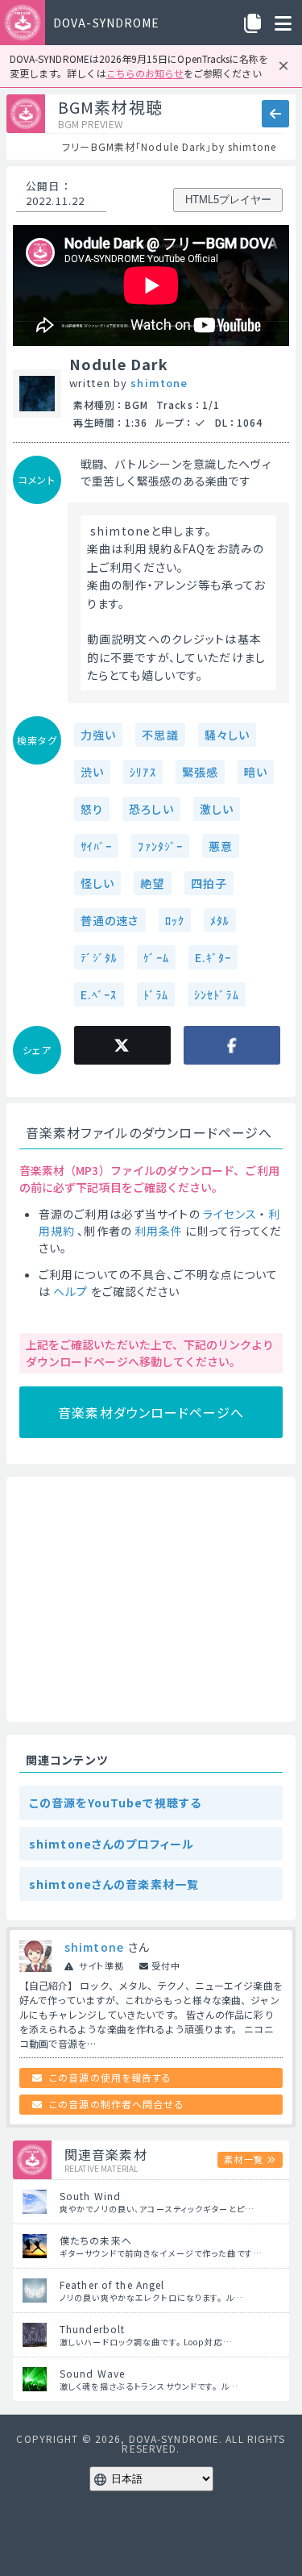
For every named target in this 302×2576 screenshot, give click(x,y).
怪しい (97, 883)
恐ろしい (151, 809)
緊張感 (200, 772)
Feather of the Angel (112, 2284)
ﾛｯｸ (175, 920)
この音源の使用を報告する (110, 2077)
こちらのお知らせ (145, 73)
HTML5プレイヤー (228, 200)
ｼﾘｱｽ (143, 772)
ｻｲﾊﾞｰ (96, 846)
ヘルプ (70, 1291)
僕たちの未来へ (96, 2240)
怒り (92, 809)
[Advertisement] (151, 1599)
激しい (217, 809)
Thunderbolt (92, 2329)
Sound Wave (92, 2373)
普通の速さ (110, 920)
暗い (256, 772)
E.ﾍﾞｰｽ (99, 994)
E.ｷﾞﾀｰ (213, 957)
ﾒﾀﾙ (220, 920)
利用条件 (159, 1231)
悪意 (221, 846)
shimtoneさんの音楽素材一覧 (114, 1884)
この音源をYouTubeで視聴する (115, 1803)
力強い (98, 735)
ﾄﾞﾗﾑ (156, 994)
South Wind (90, 2196)
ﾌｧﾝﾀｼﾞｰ (160, 846)
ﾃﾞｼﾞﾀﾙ (99, 957)
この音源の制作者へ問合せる (117, 2104)
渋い (92, 772)
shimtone (159, 383)
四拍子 (209, 883)
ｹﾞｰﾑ (156, 957)
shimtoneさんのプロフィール (112, 1844)
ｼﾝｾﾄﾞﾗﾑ (217, 994)
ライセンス (230, 1214)
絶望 (152, 883)
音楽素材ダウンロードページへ (151, 1412)
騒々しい (227, 735)
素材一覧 (243, 2159)
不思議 (160, 735)
